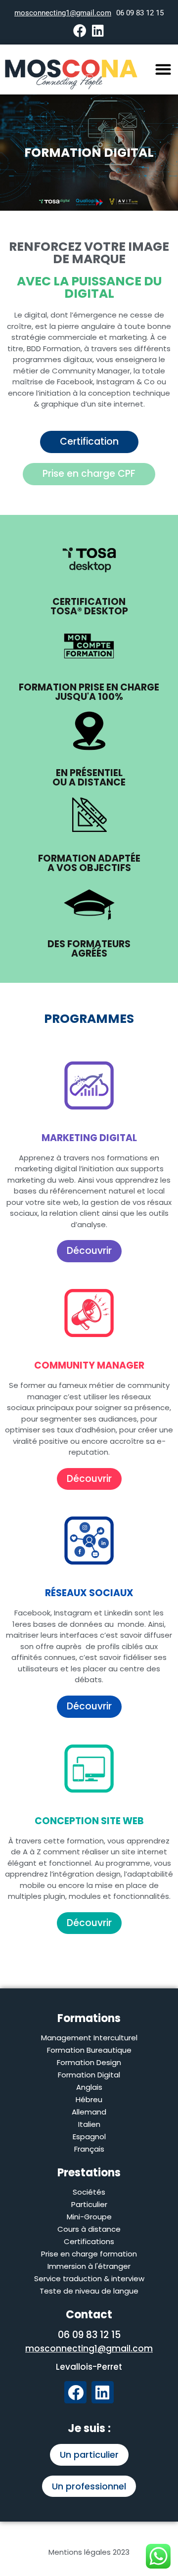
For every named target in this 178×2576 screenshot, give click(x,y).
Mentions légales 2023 (89, 2552)
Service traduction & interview (89, 2278)
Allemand (89, 2112)
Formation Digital (89, 2075)
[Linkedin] (98, 30)
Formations (89, 2018)
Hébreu (89, 2099)
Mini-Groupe (89, 2217)
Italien (89, 2124)
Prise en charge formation (89, 2254)
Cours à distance (89, 2229)
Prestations (89, 2173)
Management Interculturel (89, 2038)
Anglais (89, 2087)
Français (89, 2149)
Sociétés (89, 2192)
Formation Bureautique (89, 2050)
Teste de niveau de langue (89, 2291)
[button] (163, 69)
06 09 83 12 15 (140, 13)
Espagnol (89, 2137)
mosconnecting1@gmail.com (63, 13)
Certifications (89, 2241)
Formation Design (89, 2062)
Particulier (89, 2204)
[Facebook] (80, 30)
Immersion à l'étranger (89, 2266)
